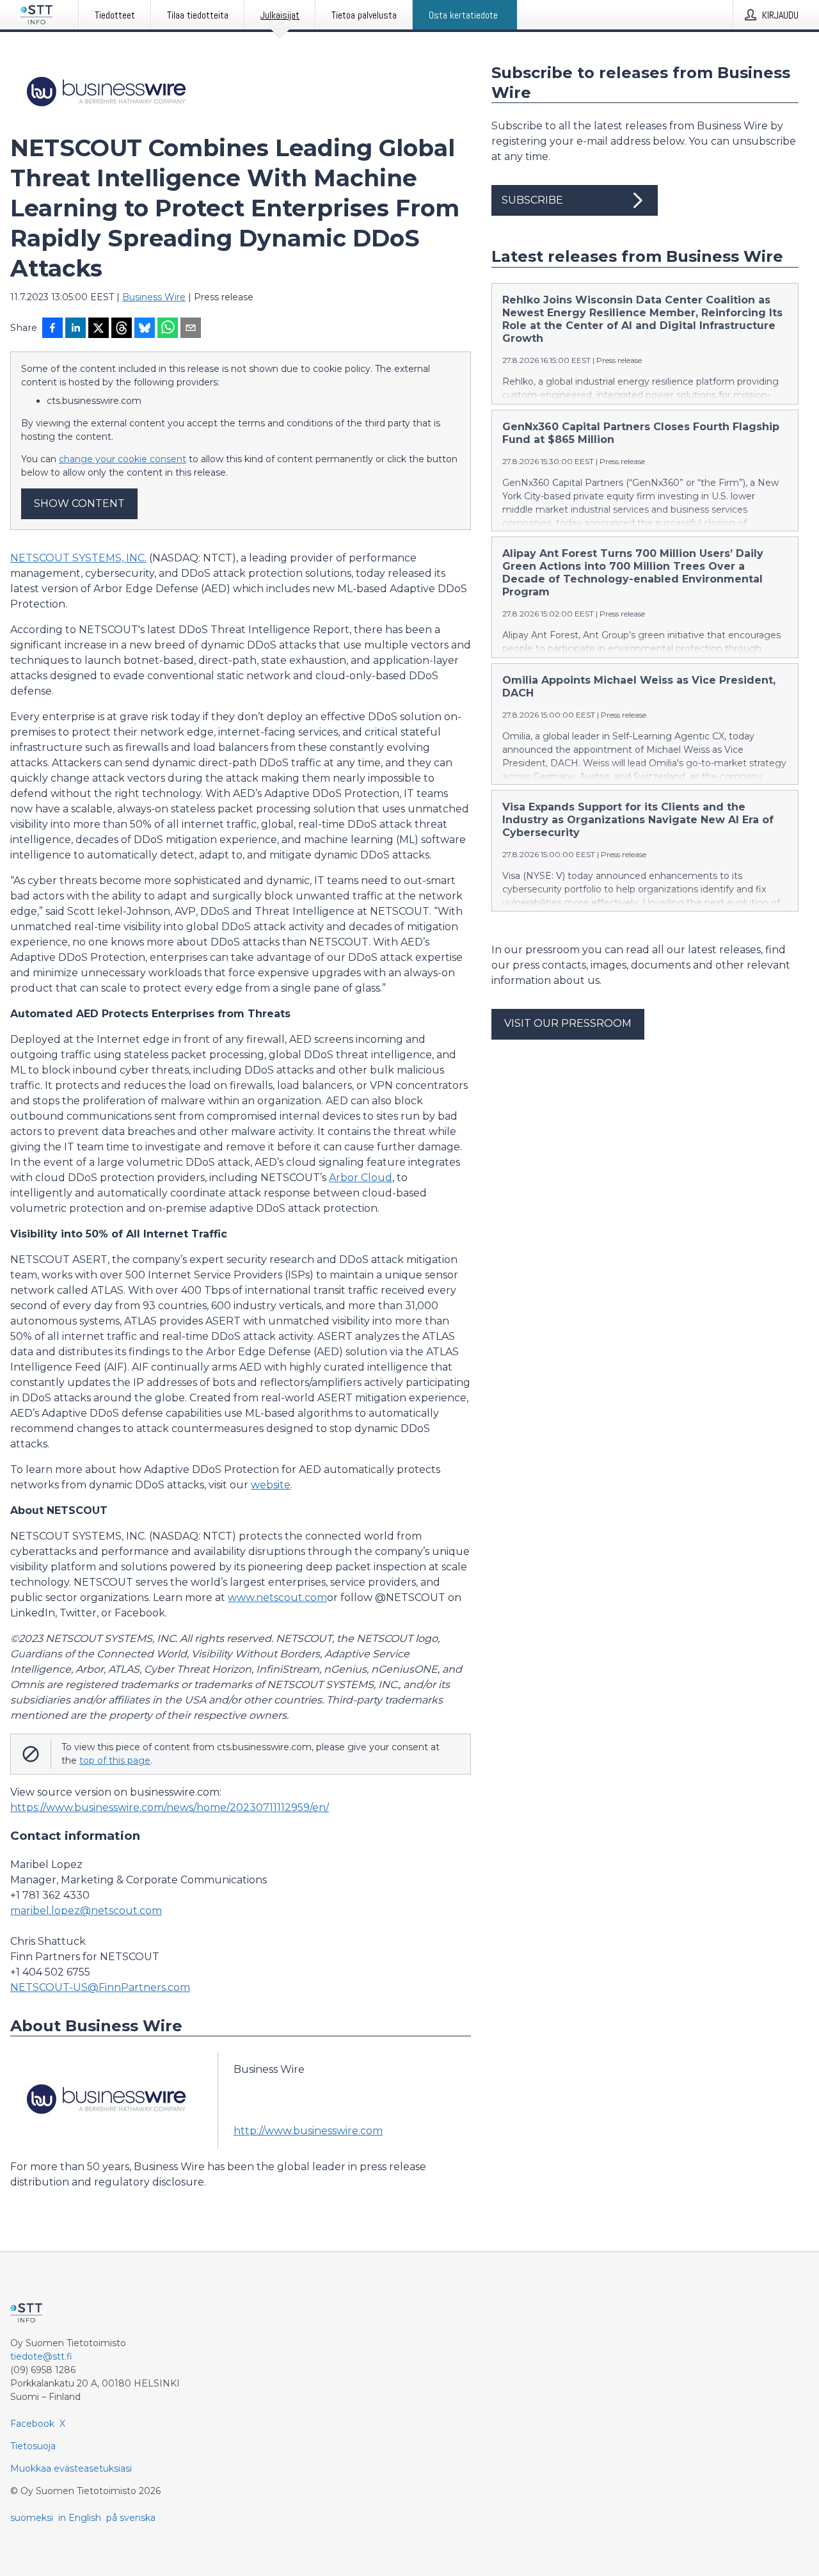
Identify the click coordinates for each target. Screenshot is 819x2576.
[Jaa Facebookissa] (52, 329)
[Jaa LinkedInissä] (76, 329)
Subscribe (532, 200)
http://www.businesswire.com (308, 2131)
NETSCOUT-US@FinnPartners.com (100, 1987)
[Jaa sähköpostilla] (191, 329)
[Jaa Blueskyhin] (145, 329)
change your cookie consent (123, 459)
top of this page (115, 1760)
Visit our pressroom (568, 1023)
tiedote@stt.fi (41, 2356)
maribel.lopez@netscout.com (86, 1911)
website (271, 1485)
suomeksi (32, 2518)
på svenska (131, 2518)
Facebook (32, 2424)
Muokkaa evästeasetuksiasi (71, 2468)
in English (80, 2518)
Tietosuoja (33, 2446)
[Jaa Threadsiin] (122, 329)
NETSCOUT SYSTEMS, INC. (78, 558)
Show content (79, 503)
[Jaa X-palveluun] (99, 329)
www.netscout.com (277, 1598)
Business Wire (154, 297)
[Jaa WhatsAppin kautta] (168, 329)
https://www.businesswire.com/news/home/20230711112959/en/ (170, 1807)
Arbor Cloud (361, 1178)
